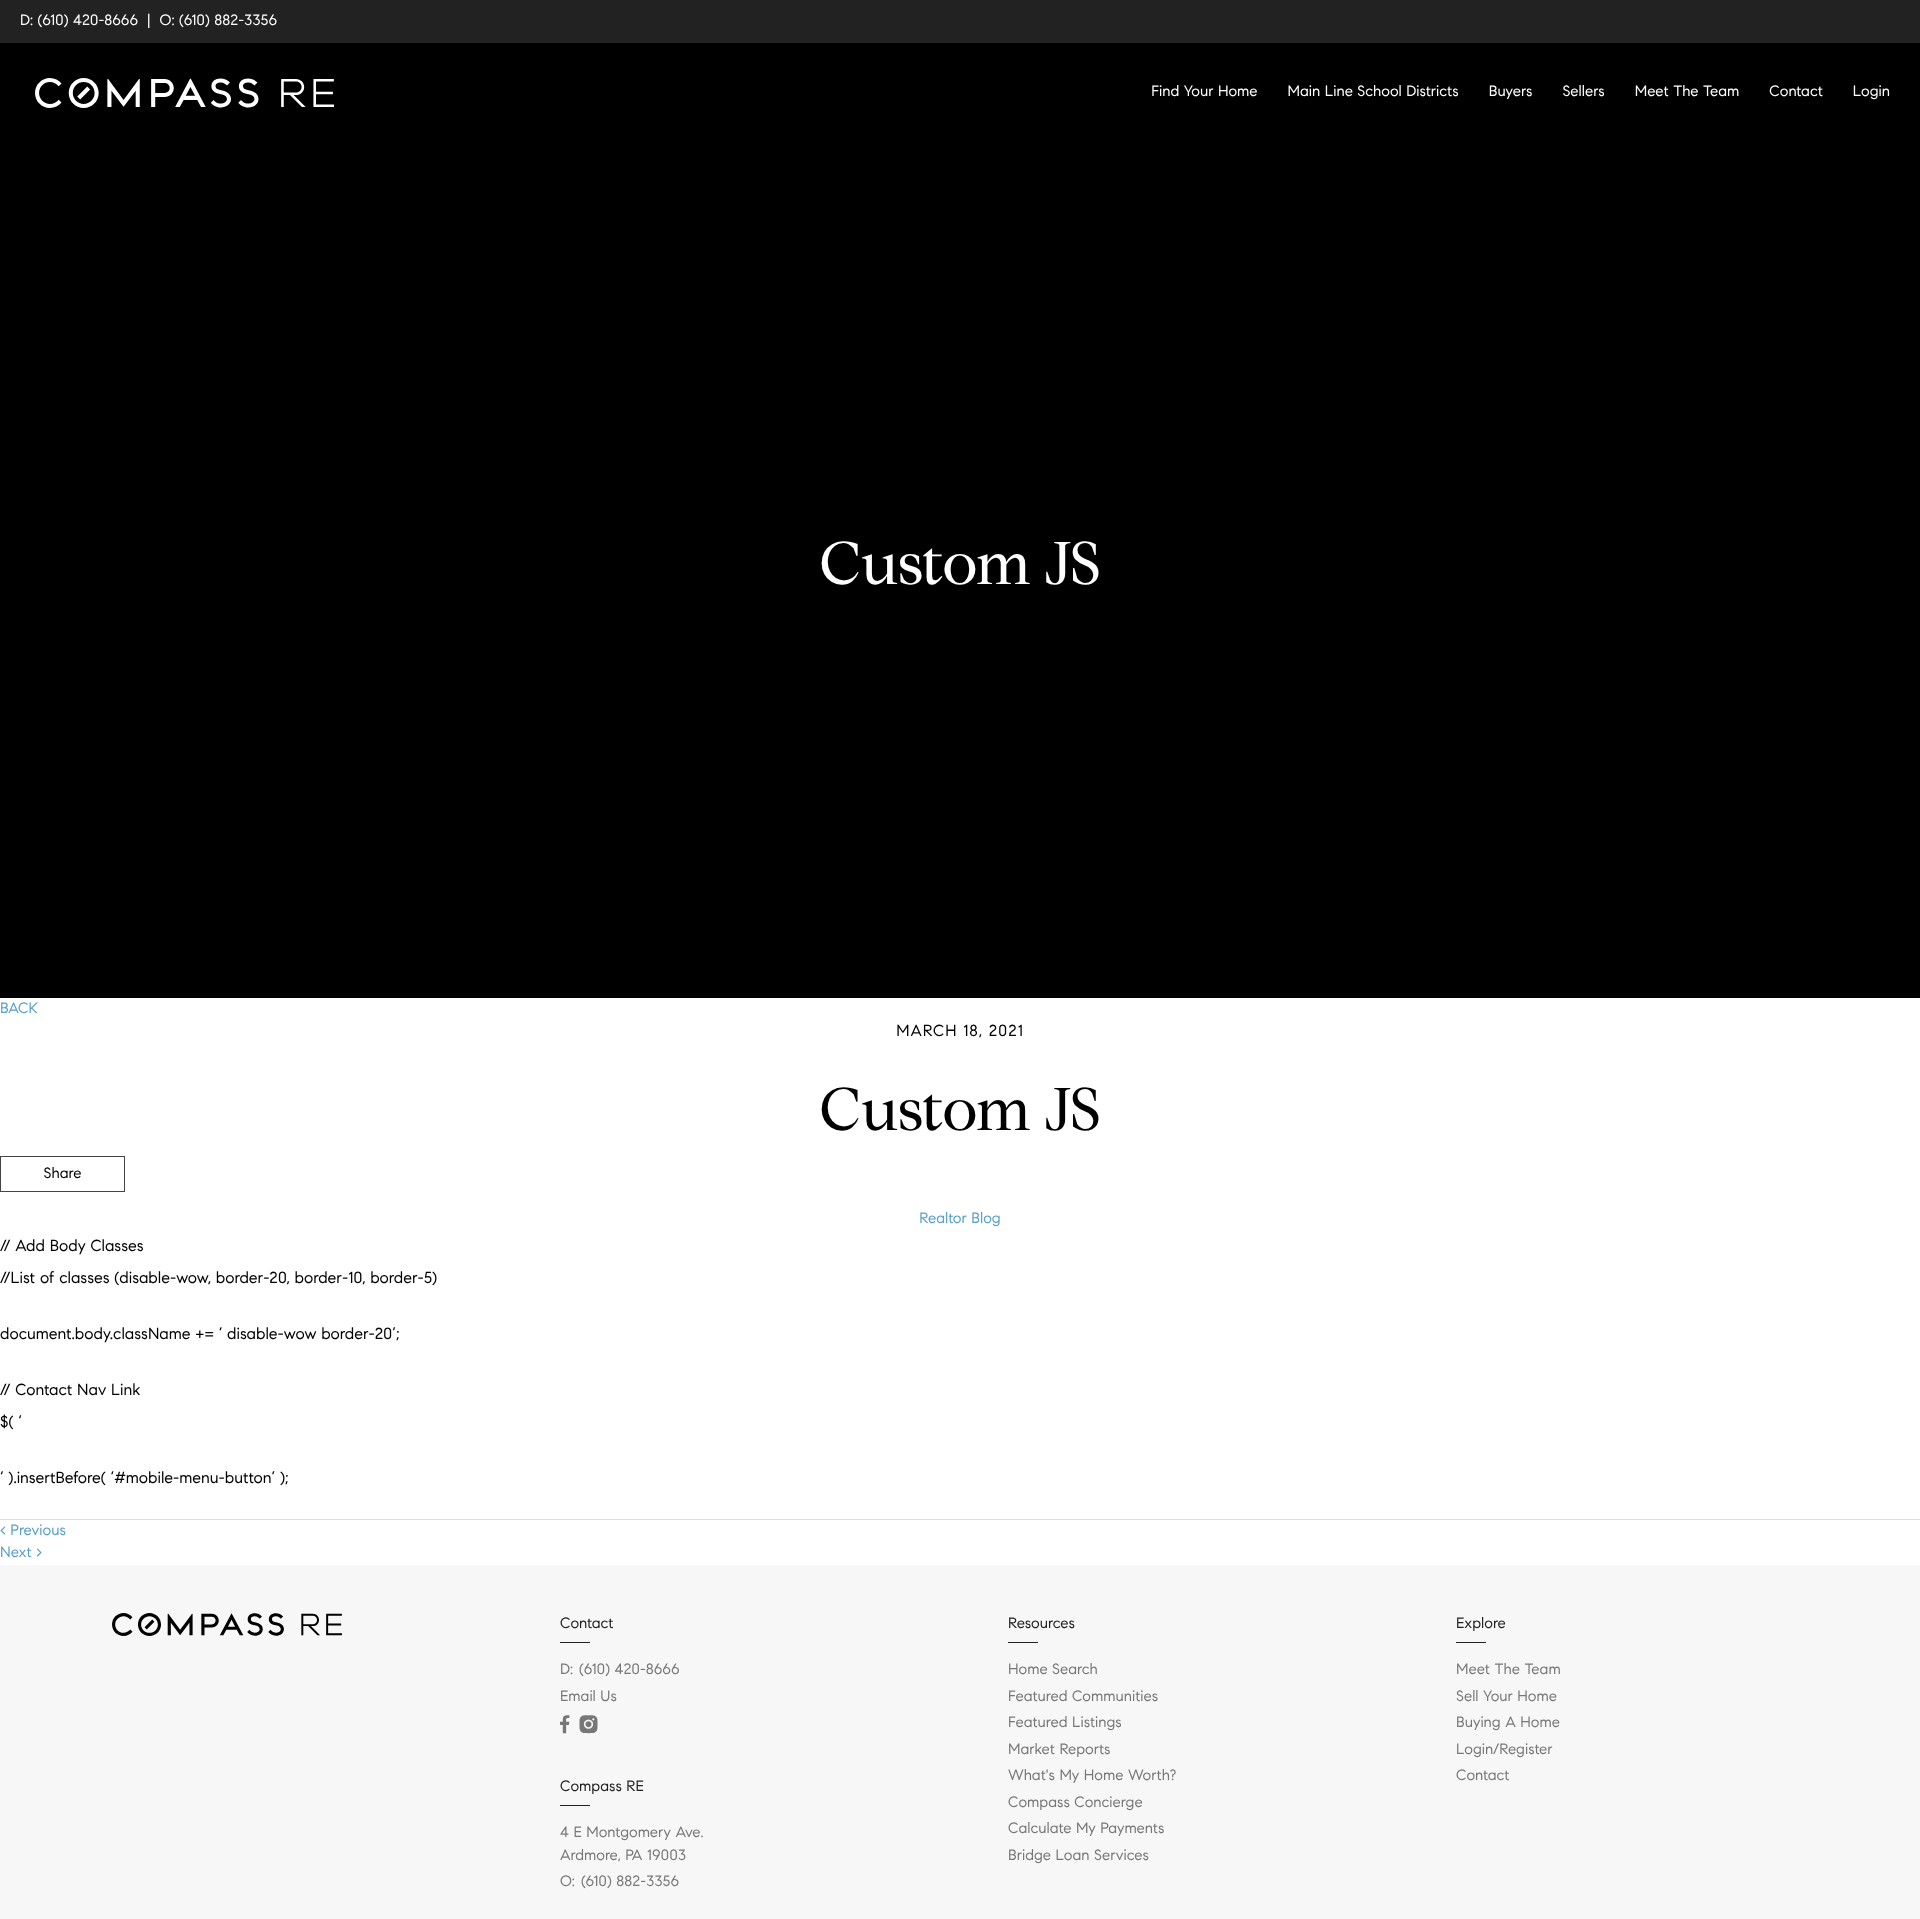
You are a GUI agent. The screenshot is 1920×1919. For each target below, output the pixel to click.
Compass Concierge (1075, 1803)
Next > (21, 1553)
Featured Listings (1065, 1723)
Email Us (588, 1697)
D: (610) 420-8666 (79, 21)
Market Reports (1059, 1750)
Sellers (1583, 92)
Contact (1795, 92)
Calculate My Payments (1086, 1829)
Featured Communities (1083, 1697)
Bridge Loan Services (1078, 1856)
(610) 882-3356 (630, 1882)
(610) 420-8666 (629, 1670)
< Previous (33, 1531)
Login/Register (1504, 1750)
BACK (19, 1009)
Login (1871, 92)
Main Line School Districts (1373, 92)
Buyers (1511, 92)
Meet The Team (1687, 92)
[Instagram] (588, 1725)
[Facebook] (564, 1725)
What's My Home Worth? (1092, 1776)
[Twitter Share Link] (62, 1229)
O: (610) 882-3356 (219, 21)
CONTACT (1642, 1282)
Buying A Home (1508, 1723)
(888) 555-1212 (1768, 1282)
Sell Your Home (1506, 1697)
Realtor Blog (959, 1219)
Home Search (1053, 1670)
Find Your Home (1204, 92)
